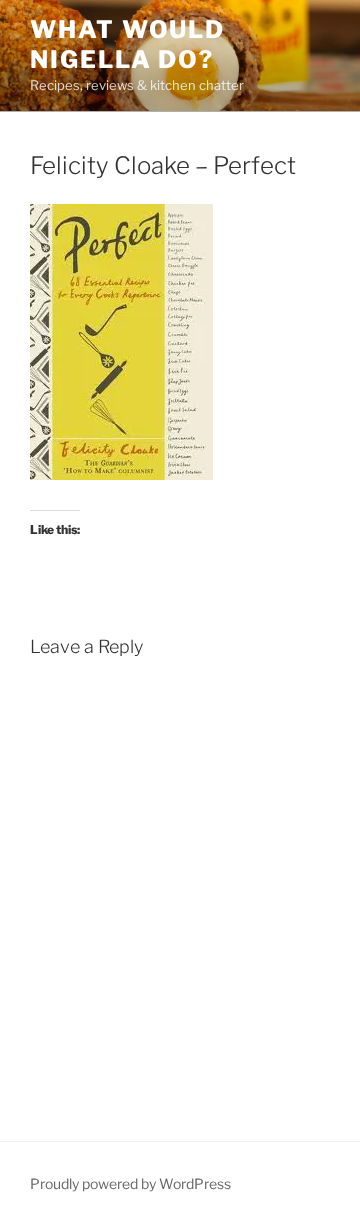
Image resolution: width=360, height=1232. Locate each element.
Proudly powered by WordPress (130, 1183)
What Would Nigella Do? (127, 44)
